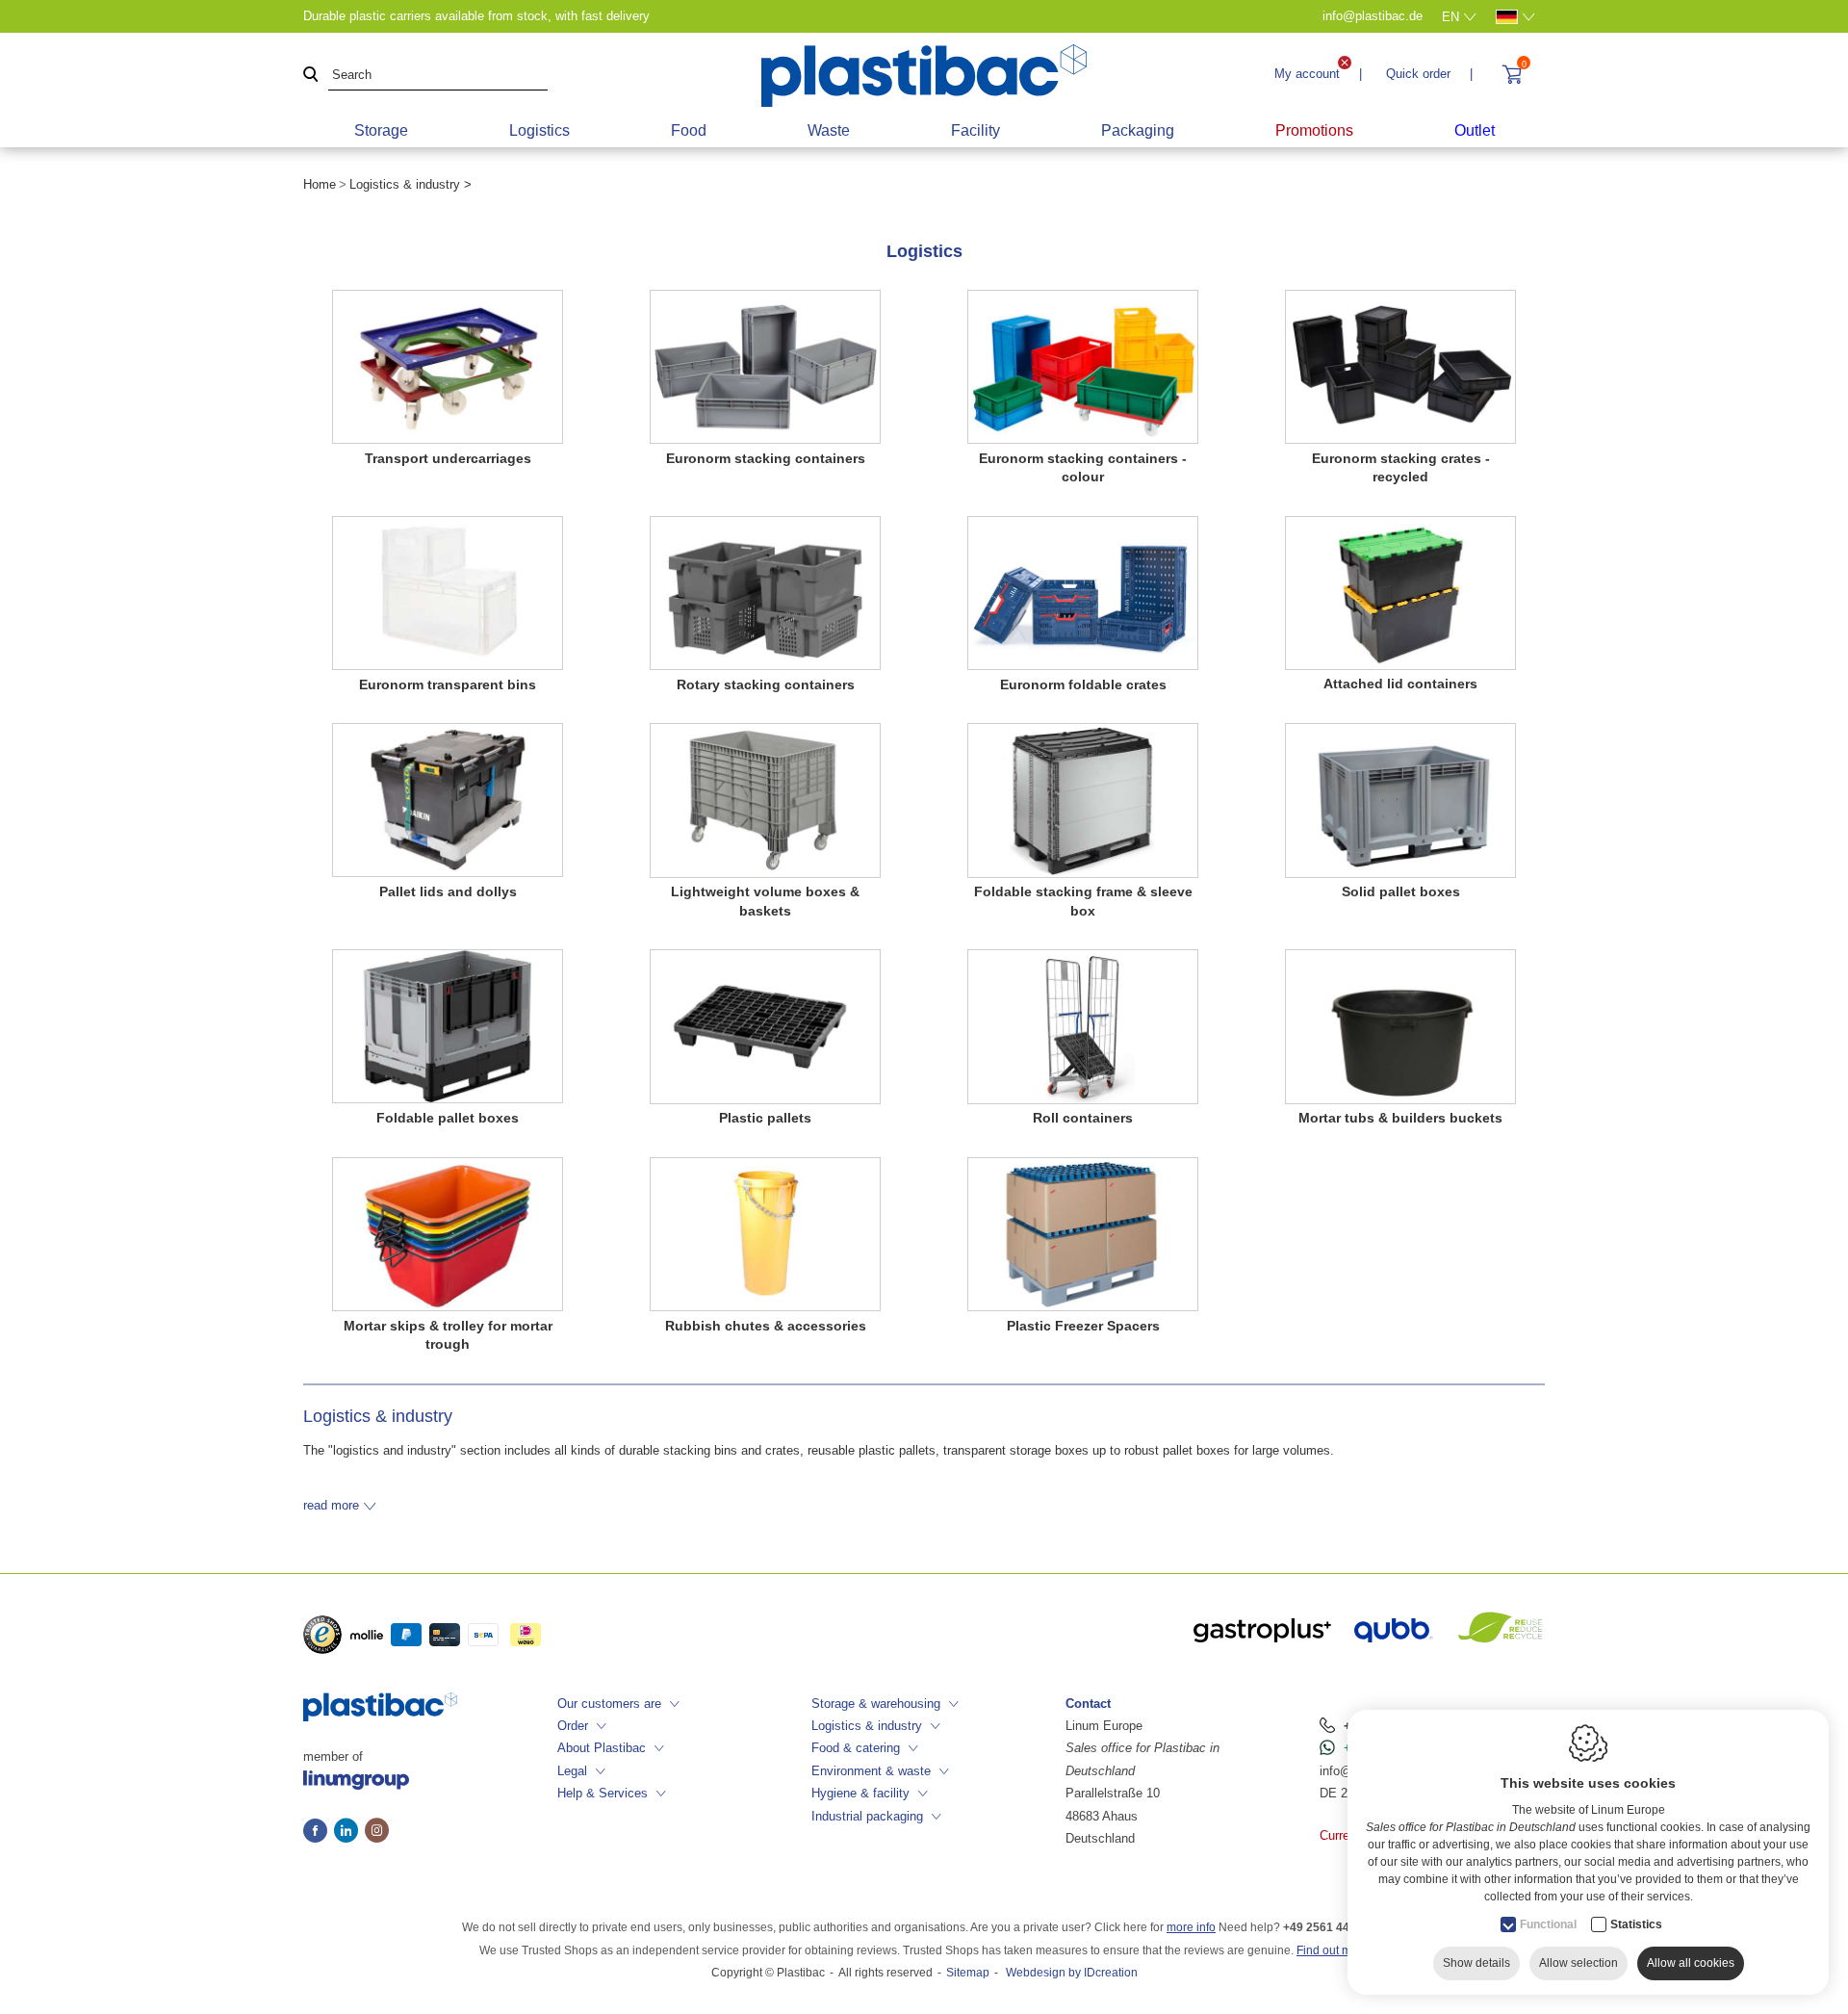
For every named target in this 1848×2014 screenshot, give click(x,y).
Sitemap (968, 1973)
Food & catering (856, 1748)
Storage (381, 130)
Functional (1548, 1924)
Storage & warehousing (876, 1704)
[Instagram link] (377, 1832)
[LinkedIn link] (349, 1832)
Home (320, 184)
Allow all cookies (1691, 1963)
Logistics (539, 130)
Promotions (1314, 130)
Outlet (1475, 130)
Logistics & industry (867, 1726)
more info (1191, 1927)
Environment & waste (871, 1771)
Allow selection (1578, 1963)
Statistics (1636, 1924)
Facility (975, 130)
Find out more (1333, 1950)
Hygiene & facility (860, 1793)
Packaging (1138, 130)
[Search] (311, 76)
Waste (829, 130)
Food (689, 130)
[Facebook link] (319, 1832)
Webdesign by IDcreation (1072, 1973)
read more (331, 1505)
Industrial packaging (867, 1816)
